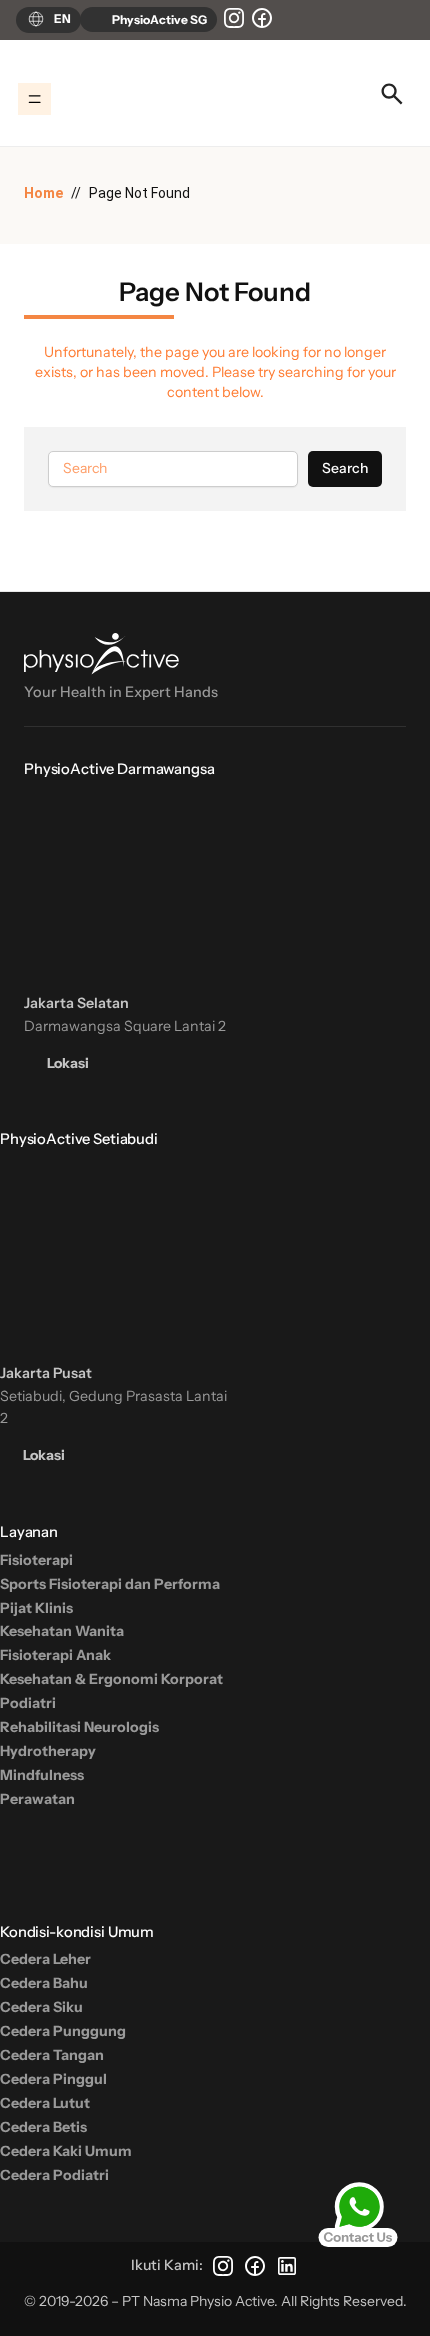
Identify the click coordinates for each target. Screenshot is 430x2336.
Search (345, 468)
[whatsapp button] (358, 2215)
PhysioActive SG (158, 19)
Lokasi (66, 1063)
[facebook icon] (262, 18)
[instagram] (234, 18)
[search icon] (392, 94)
